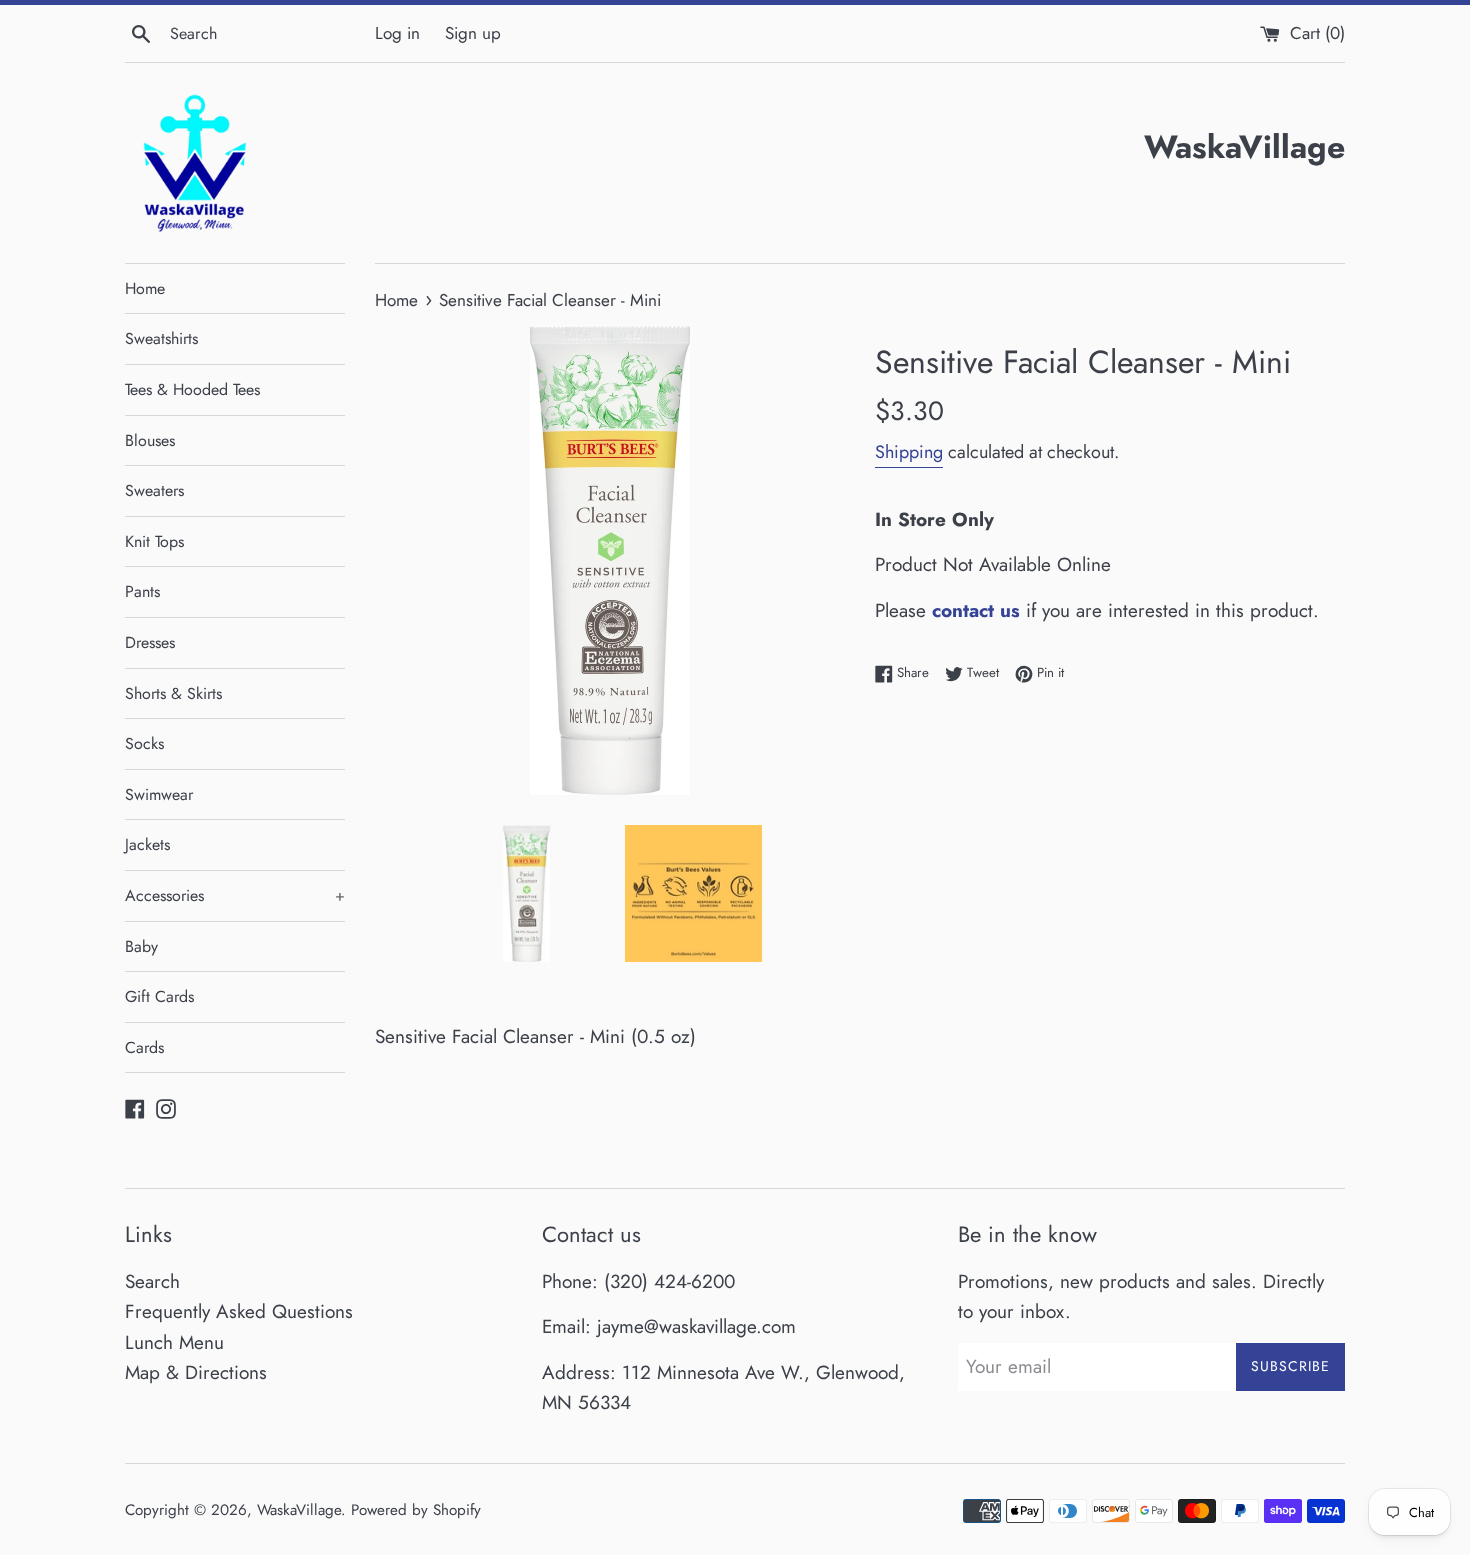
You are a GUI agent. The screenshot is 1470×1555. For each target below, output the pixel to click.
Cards (144, 1047)
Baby (141, 946)
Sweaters (154, 490)
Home (145, 288)
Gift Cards (159, 996)
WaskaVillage (299, 1510)
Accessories (235, 895)
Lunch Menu (174, 1342)
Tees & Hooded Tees (192, 389)
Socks (144, 743)
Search (152, 1281)
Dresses (150, 642)
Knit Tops (154, 541)
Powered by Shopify (416, 1510)
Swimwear (159, 794)
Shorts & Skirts (173, 693)
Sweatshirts (161, 338)
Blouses (150, 440)
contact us (976, 610)
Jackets (147, 844)
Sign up (473, 33)
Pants (142, 591)
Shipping (909, 452)
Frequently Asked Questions (239, 1311)
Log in (397, 33)
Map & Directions (196, 1372)
